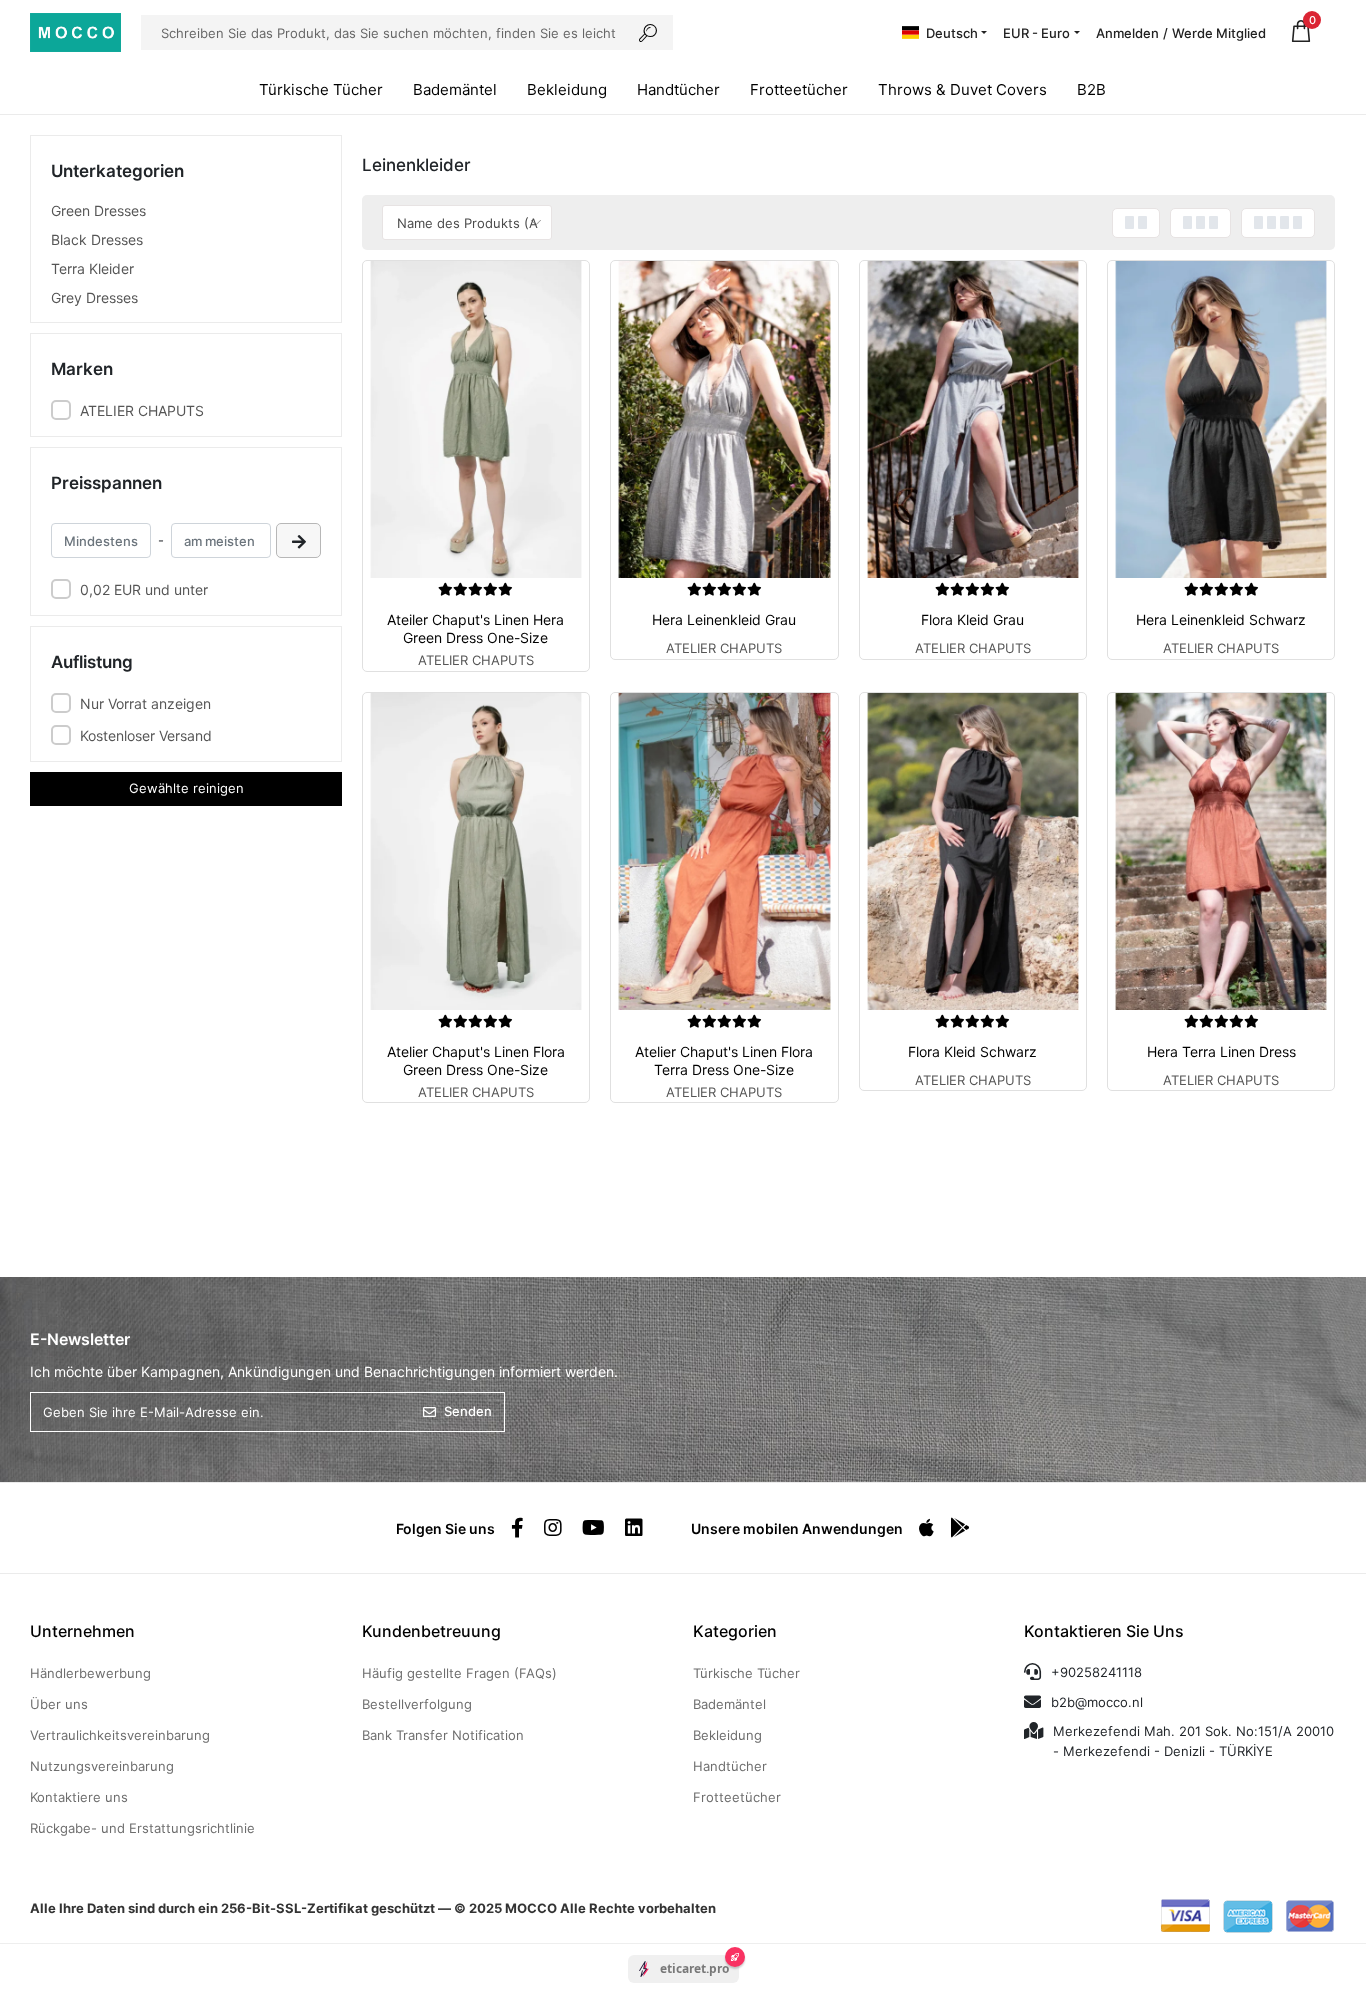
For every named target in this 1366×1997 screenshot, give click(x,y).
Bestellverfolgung (417, 1704)
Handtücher (678, 89)
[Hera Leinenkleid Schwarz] (1221, 419)
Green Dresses (98, 210)
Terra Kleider (92, 268)
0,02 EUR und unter (144, 589)
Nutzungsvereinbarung (102, 1766)
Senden (468, 1411)
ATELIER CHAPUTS (142, 410)
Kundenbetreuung (431, 1631)
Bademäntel (455, 89)
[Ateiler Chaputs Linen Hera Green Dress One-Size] (476, 419)
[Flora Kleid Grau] (973, 419)
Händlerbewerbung (90, 1673)
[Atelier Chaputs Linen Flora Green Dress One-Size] (476, 851)
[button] (1301, 32)
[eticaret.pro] (683, 1986)
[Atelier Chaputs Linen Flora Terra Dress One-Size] (724, 851)
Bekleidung (567, 89)
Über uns (59, 1704)
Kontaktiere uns (79, 1797)
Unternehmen (82, 1631)
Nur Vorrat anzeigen (145, 703)
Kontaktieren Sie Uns (1104, 1631)
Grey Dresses (94, 297)
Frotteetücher (799, 89)
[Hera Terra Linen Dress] (1221, 851)
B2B (1091, 89)
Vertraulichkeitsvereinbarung (120, 1735)
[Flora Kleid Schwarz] (973, 851)
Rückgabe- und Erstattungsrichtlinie (142, 1828)
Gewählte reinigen (186, 788)
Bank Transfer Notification (443, 1735)
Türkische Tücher (321, 89)
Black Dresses (97, 239)
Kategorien (735, 1631)
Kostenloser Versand (146, 735)
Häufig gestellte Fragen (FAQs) (459, 1673)
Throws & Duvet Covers (962, 89)
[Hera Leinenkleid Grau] (724, 419)
